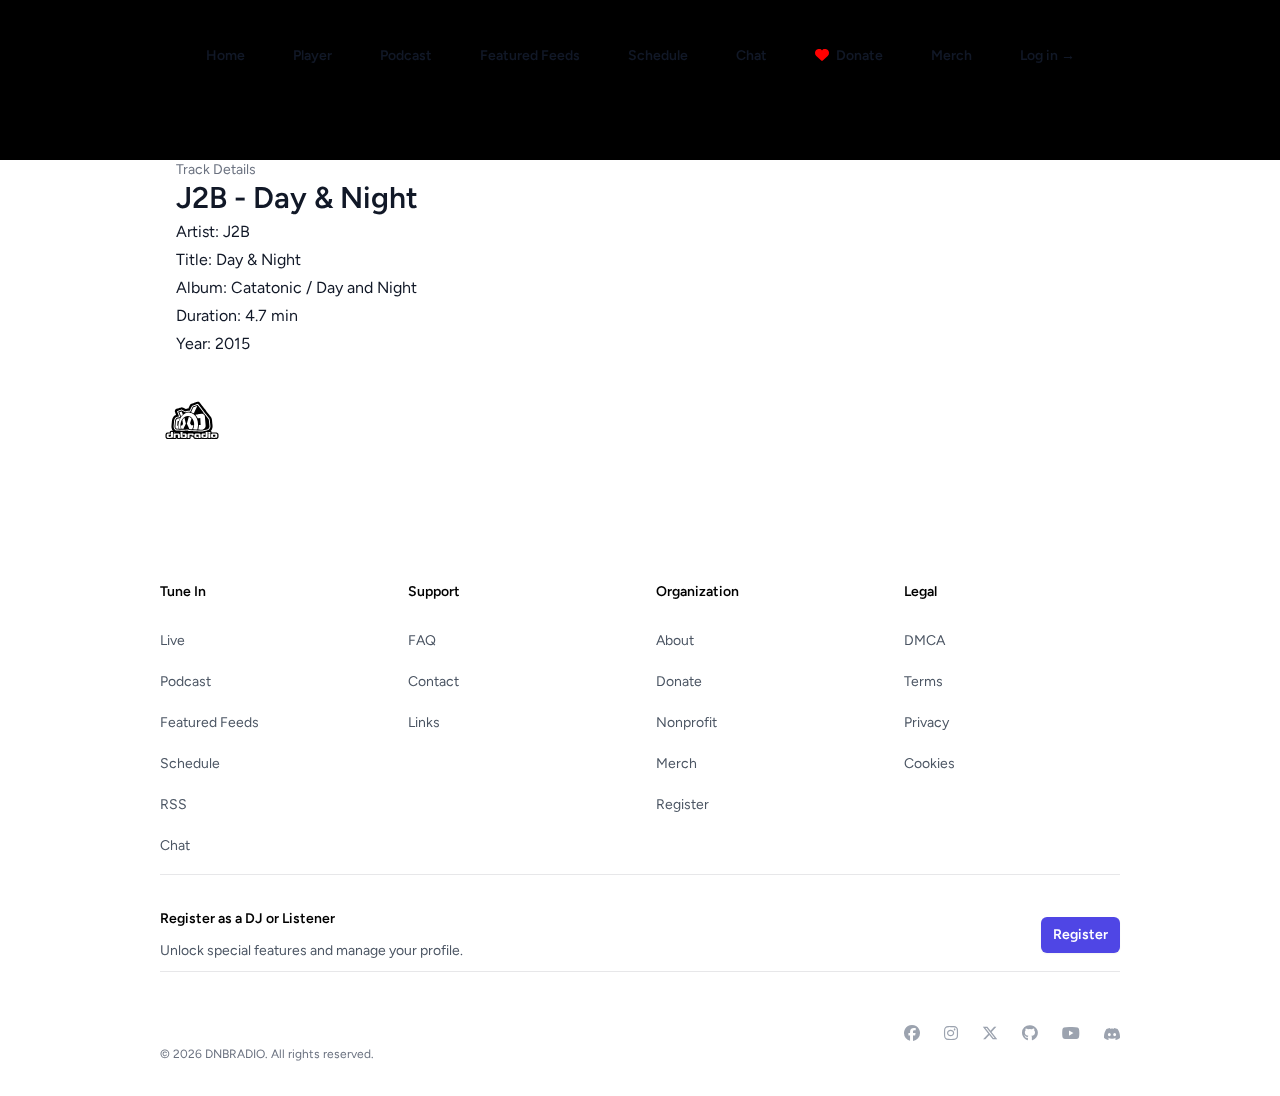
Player (312, 55)
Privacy (926, 722)
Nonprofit (686, 722)
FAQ (422, 640)
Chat (751, 55)
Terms (923, 681)
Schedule (658, 55)
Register (682, 804)
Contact (433, 681)
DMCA (924, 640)
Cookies (929, 763)
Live (172, 640)
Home (225, 55)
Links (424, 722)
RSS (173, 804)
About (675, 640)
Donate (858, 55)
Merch (951, 55)
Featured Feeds (530, 55)
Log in (1047, 55)
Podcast (406, 55)
